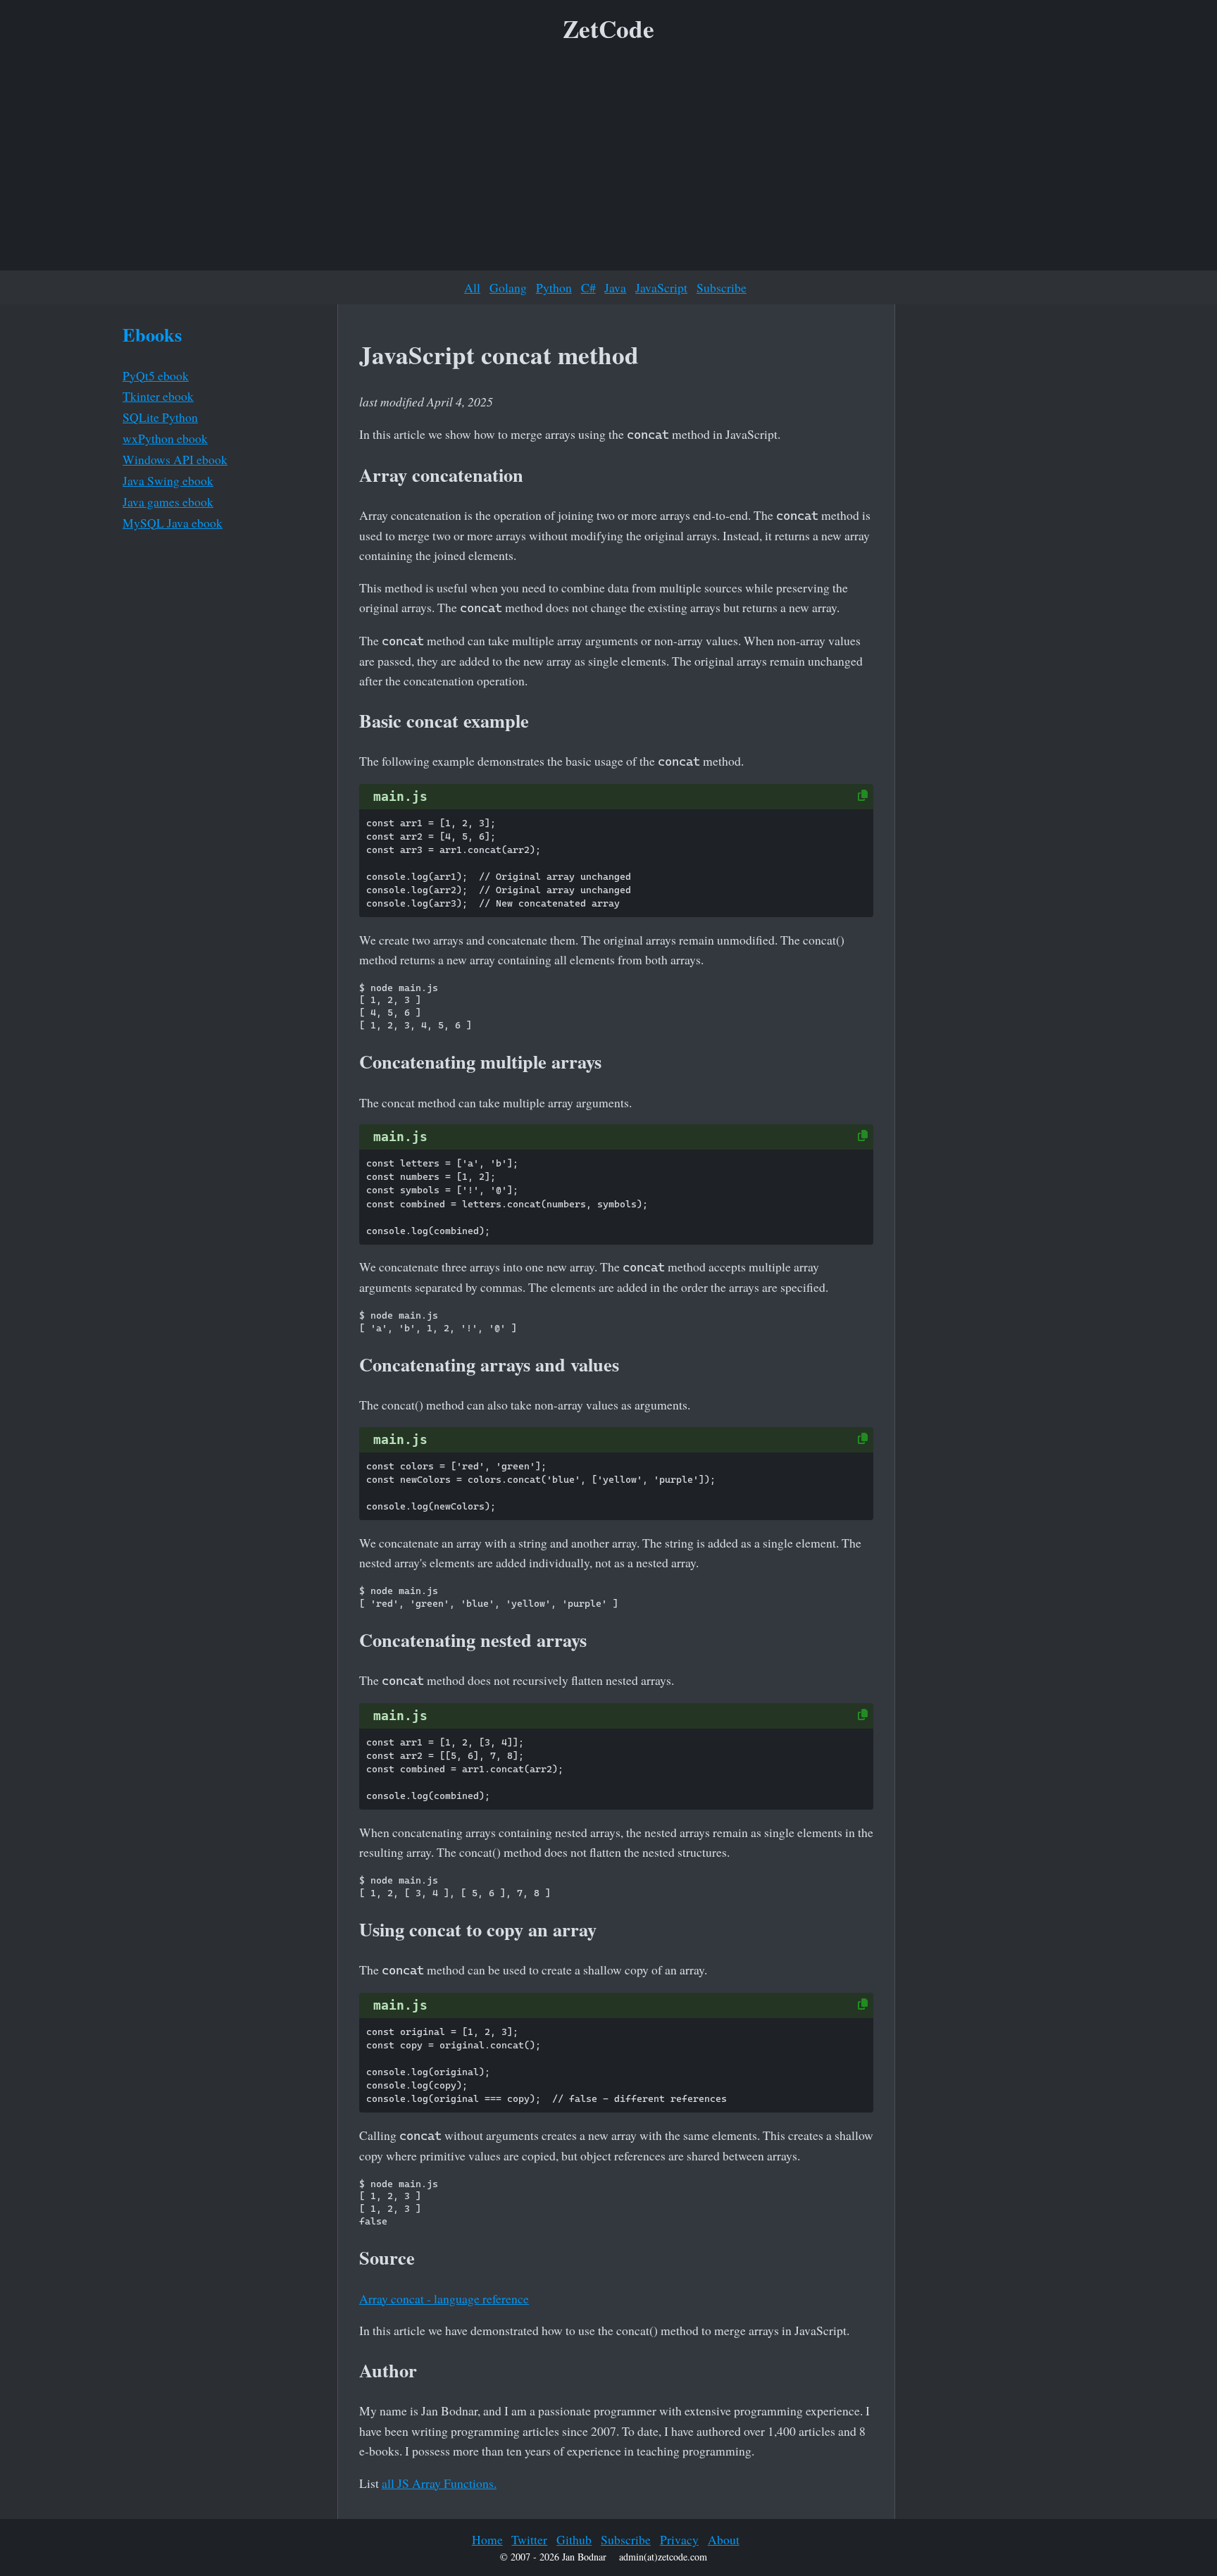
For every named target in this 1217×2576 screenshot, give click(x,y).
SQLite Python (160, 417)
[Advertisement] (608, 161)
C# (588, 287)
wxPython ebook (165, 438)
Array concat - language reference (444, 2298)
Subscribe (722, 287)
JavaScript (661, 287)
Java (615, 287)
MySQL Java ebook (173, 523)
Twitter (529, 2539)
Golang (508, 287)
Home (487, 2539)
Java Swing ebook (168, 480)
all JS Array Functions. (439, 2483)
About (724, 2539)
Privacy (679, 2539)
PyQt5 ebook (156, 375)
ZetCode (608, 29)
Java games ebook (168, 502)
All (472, 287)
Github (574, 2539)
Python (554, 287)
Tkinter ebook (158, 396)
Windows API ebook (175, 459)
